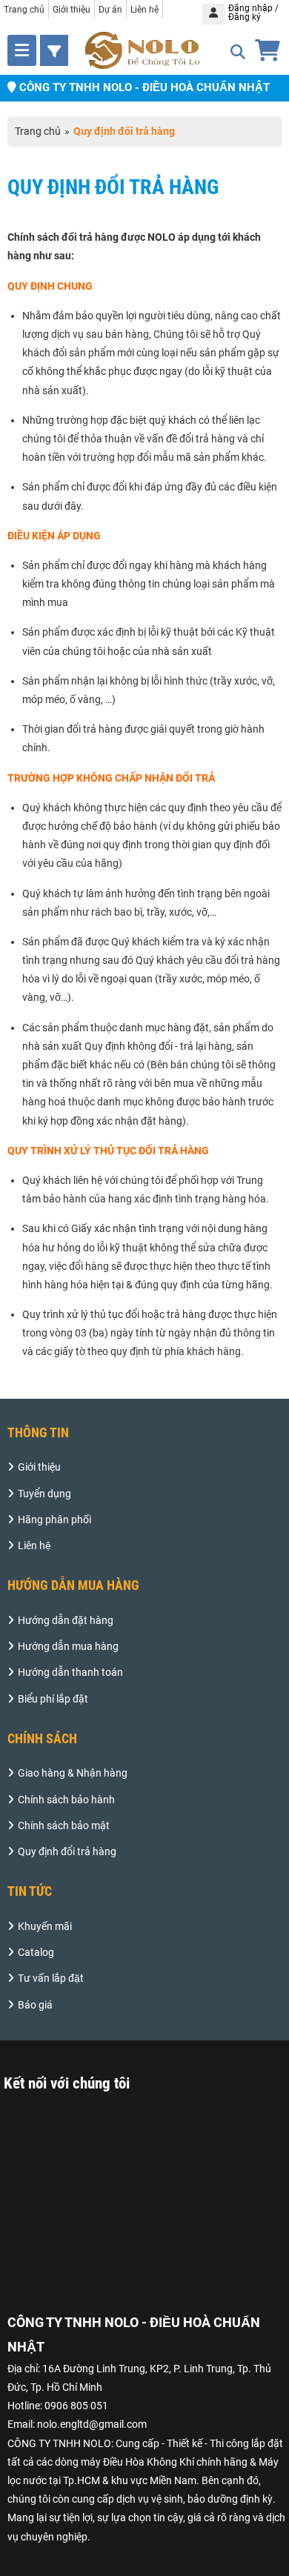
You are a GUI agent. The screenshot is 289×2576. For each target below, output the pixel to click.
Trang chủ (24, 10)
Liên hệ (34, 1545)
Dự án (110, 10)
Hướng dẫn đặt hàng (66, 1620)
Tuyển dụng (44, 1494)
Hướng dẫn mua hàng (68, 1646)
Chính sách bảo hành (66, 1800)
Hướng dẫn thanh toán (70, 1672)
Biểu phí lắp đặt (53, 1699)
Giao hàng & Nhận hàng (73, 1773)
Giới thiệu (72, 10)
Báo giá (35, 2005)
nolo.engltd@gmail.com (92, 2424)
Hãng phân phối (54, 1520)
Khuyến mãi (45, 1926)
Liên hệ (144, 10)
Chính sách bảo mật (64, 1826)
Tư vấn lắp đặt (51, 1978)
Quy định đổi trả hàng (67, 1851)
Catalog (36, 1952)
